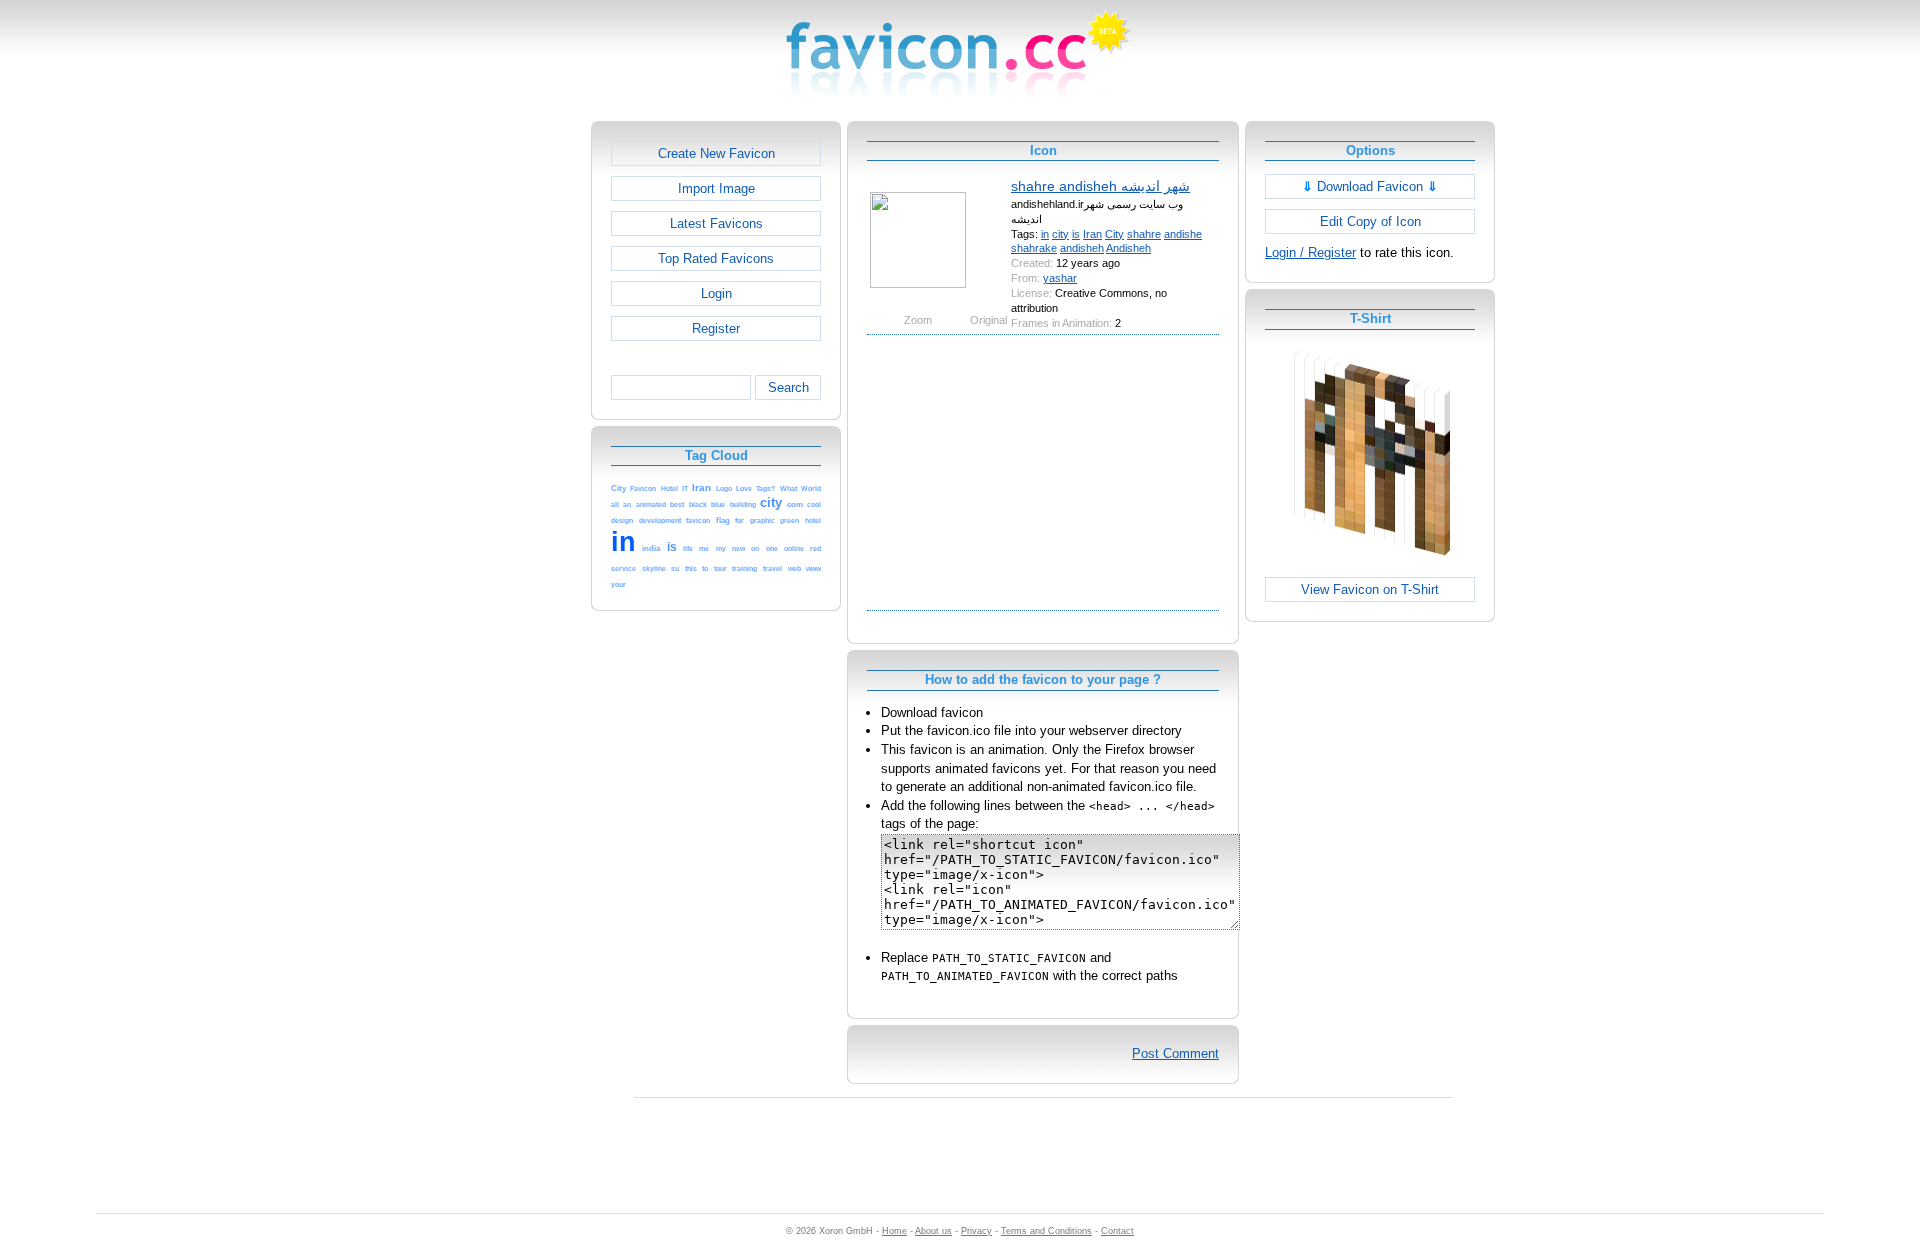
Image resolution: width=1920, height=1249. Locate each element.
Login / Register (1310, 252)
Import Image (716, 188)
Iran (1092, 234)
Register (716, 328)
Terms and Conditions (1046, 1231)
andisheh (1082, 248)
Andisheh (1128, 248)
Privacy (976, 1231)
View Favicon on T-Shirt (1370, 589)
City (1114, 234)
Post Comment (1175, 1053)
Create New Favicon (716, 153)
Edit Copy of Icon (1370, 221)
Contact (1117, 1231)
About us (933, 1231)
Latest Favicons (716, 223)
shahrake (1034, 248)
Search (788, 387)
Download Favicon (1370, 186)
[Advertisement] (505, 421)
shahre (1144, 234)
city (1060, 234)
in (1045, 234)
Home (894, 1231)
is (1076, 234)
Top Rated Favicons (716, 258)
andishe (1183, 234)
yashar (1060, 278)
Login (716, 293)
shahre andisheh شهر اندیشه (1100, 186)
